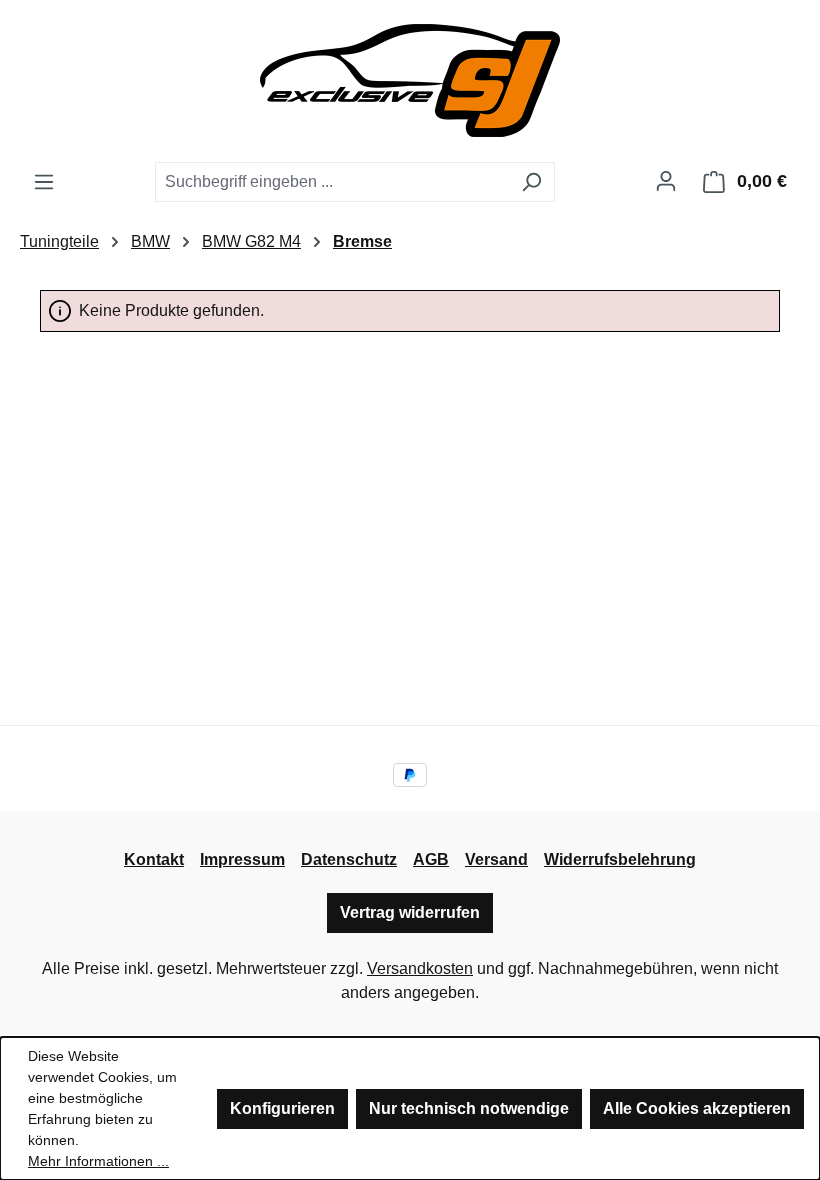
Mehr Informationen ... (98, 1161)
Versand (496, 859)
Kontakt (154, 859)
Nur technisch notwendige (469, 1108)
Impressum (242, 859)
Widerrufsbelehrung (620, 859)
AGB (431, 859)
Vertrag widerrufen (410, 912)
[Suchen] (531, 182)
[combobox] (332, 182)
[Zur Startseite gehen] (410, 80)
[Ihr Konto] (666, 181)
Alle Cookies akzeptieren (697, 1108)
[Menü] (44, 182)
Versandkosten (420, 968)
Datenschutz (349, 859)
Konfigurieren (282, 1108)
